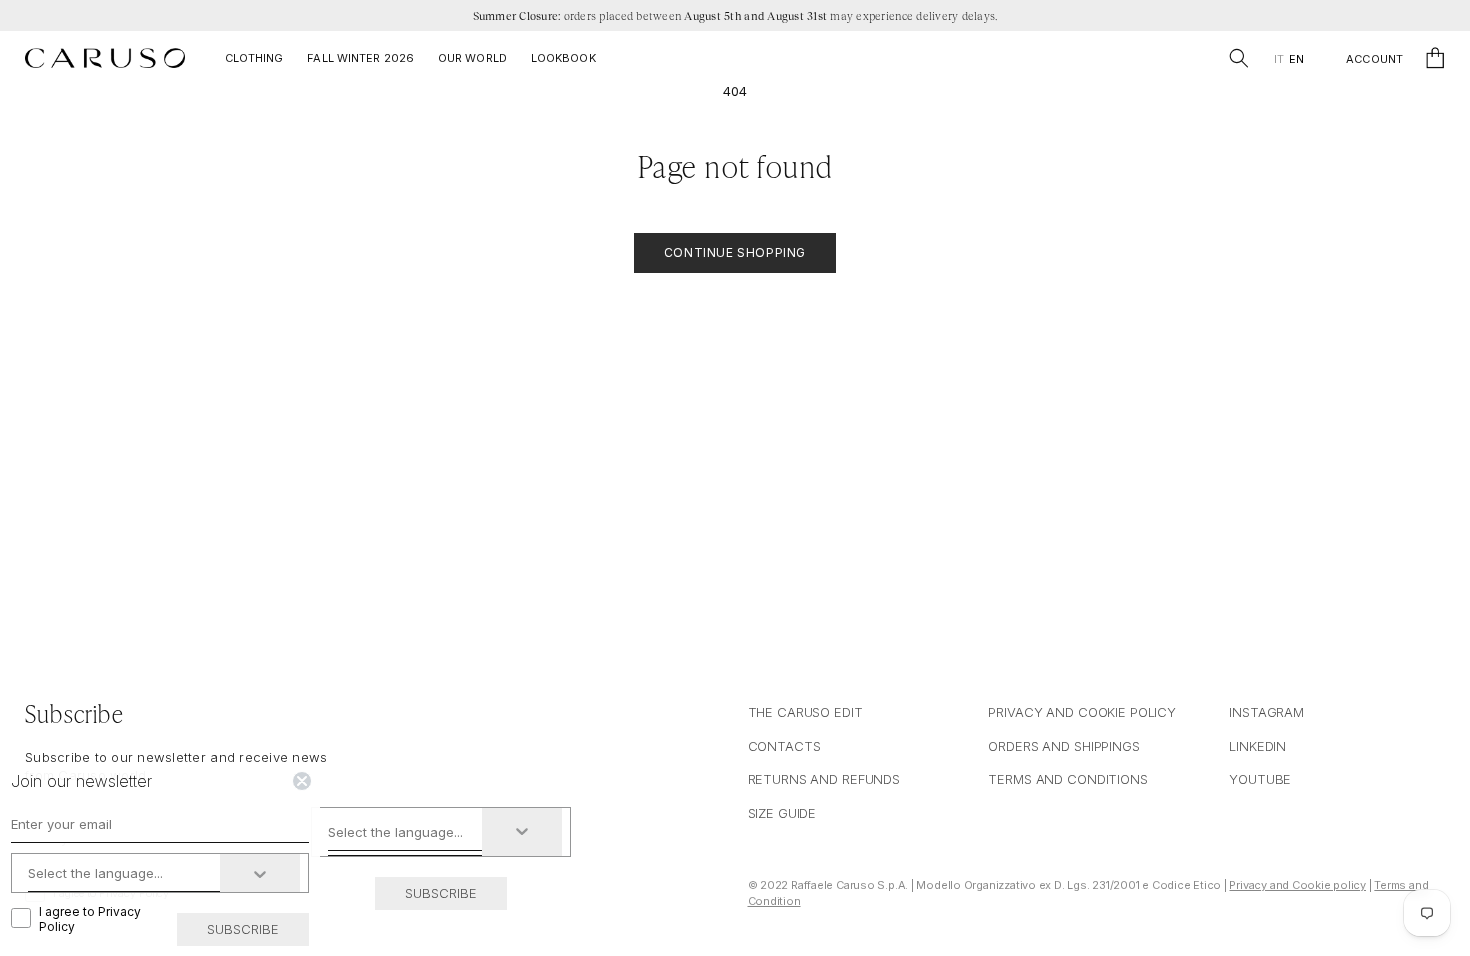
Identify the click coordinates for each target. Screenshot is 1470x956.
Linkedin (1257, 746)
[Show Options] (522, 832)
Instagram (1266, 712)
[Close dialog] (302, 781)
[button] (1239, 58)
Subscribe (441, 893)
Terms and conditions (1067, 779)
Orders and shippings (1063, 746)
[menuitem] (1278, 59)
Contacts (784, 746)
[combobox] (405, 832)
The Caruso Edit (805, 712)
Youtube (1260, 779)
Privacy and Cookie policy (1297, 885)
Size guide (782, 813)
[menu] (1288, 59)
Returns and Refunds (824, 779)
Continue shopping (735, 252)
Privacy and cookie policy (1082, 712)
